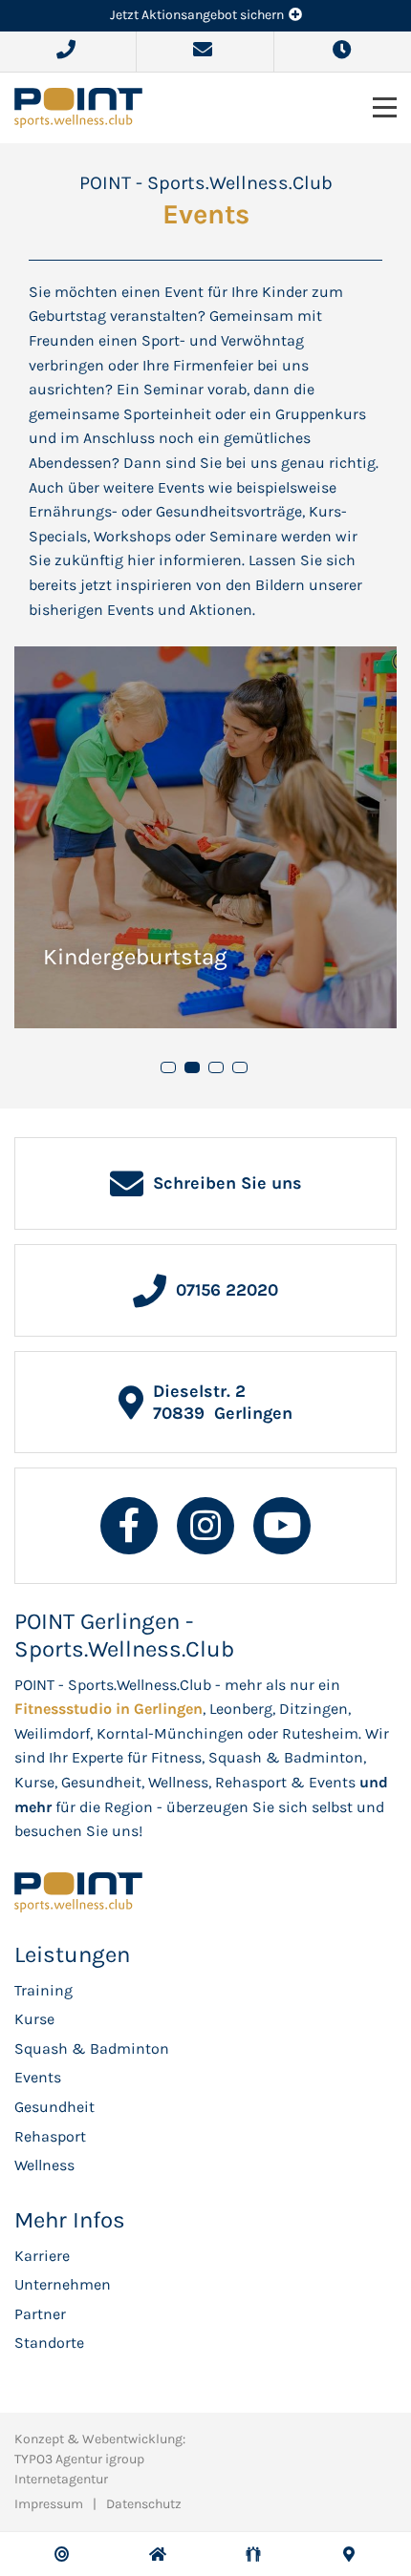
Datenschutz (144, 2504)
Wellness (44, 2165)
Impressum (49, 2504)
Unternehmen (63, 2284)
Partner (40, 2314)
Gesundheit (54, 2107)
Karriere (42, 2256)
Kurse (34, 2019)
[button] (168, 1067)
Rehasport (50, 2136)
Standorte (49, 2343)
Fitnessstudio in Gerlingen (108, 1709)
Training (43, 1990)
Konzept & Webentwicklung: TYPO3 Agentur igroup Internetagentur (100, 2459)
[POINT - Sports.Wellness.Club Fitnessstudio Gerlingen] (78, 106)
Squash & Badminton (92, 2048)
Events (38, 2077)
